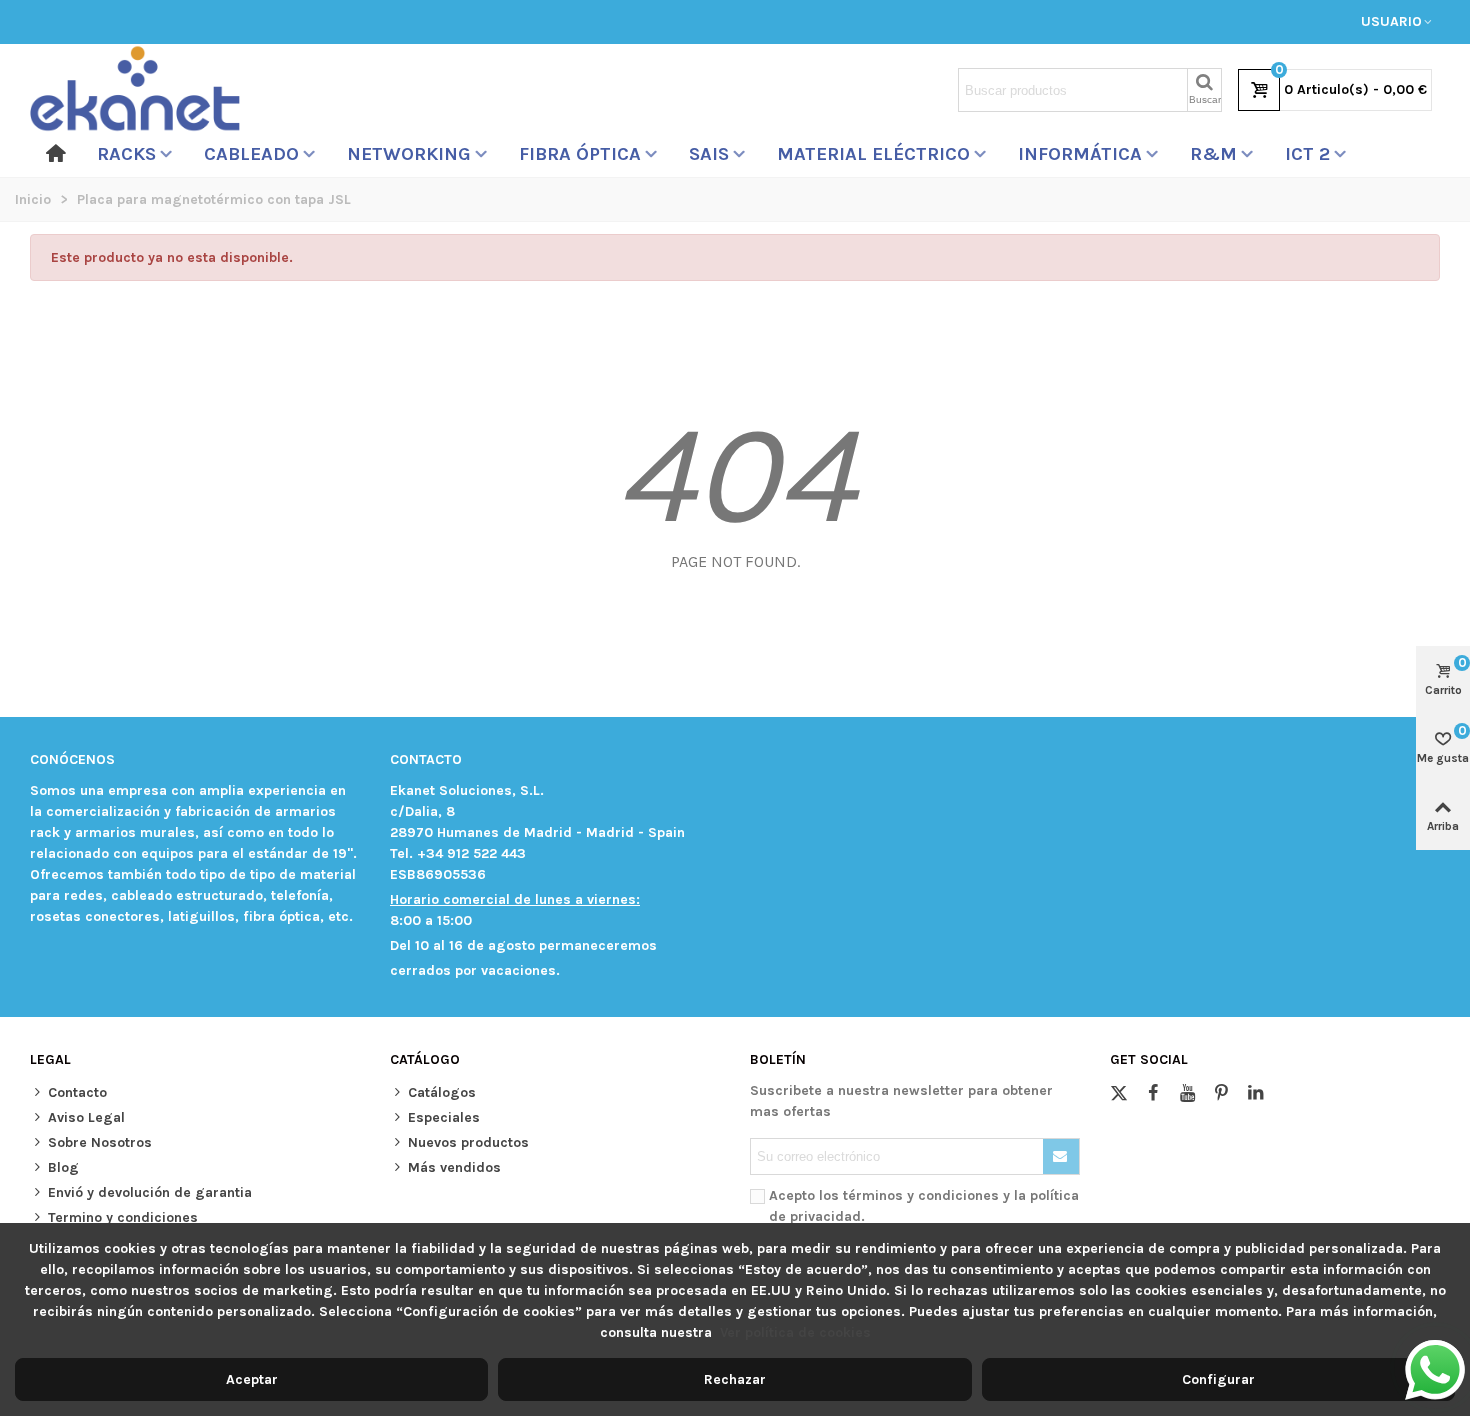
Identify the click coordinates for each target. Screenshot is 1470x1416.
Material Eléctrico (873, 154)
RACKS (126, 154)
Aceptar (252, 1379)
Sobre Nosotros (100, 1142)
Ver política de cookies (795, 1332)
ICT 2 (1307, 154)
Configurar (1218, 1379)
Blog (63, 1167)
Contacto (77, 1092)
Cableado (251, 154)
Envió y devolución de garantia (150, 1192)
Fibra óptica (580, 154)
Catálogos (442, 1092)
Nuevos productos (468, 1142)
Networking (409, 154)
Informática (1080, 154)
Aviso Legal (86, 1117)
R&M (1213, 154)
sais (709, 154)
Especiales (444, 1117)
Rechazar (735, 1379)
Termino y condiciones (123, 1217)
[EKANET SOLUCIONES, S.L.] (135, 90)
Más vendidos (454, 1167)
